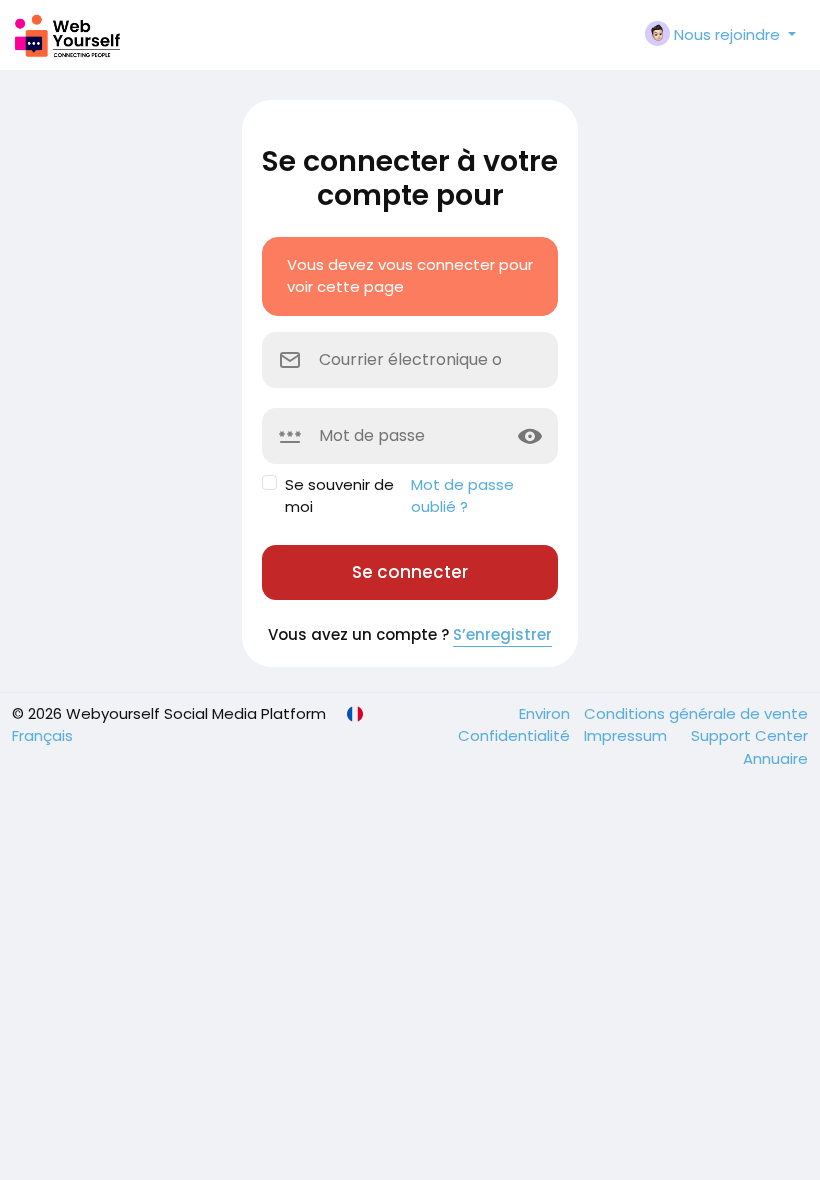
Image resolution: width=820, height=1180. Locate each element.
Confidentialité (516, 735)
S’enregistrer (502, 634)
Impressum (627, 735)
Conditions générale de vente (696, 713)
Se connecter (410, 572)
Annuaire (775, 758)
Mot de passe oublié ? (462, 496)
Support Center (749, 735)
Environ (546, 713)
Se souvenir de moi (339, 496)
